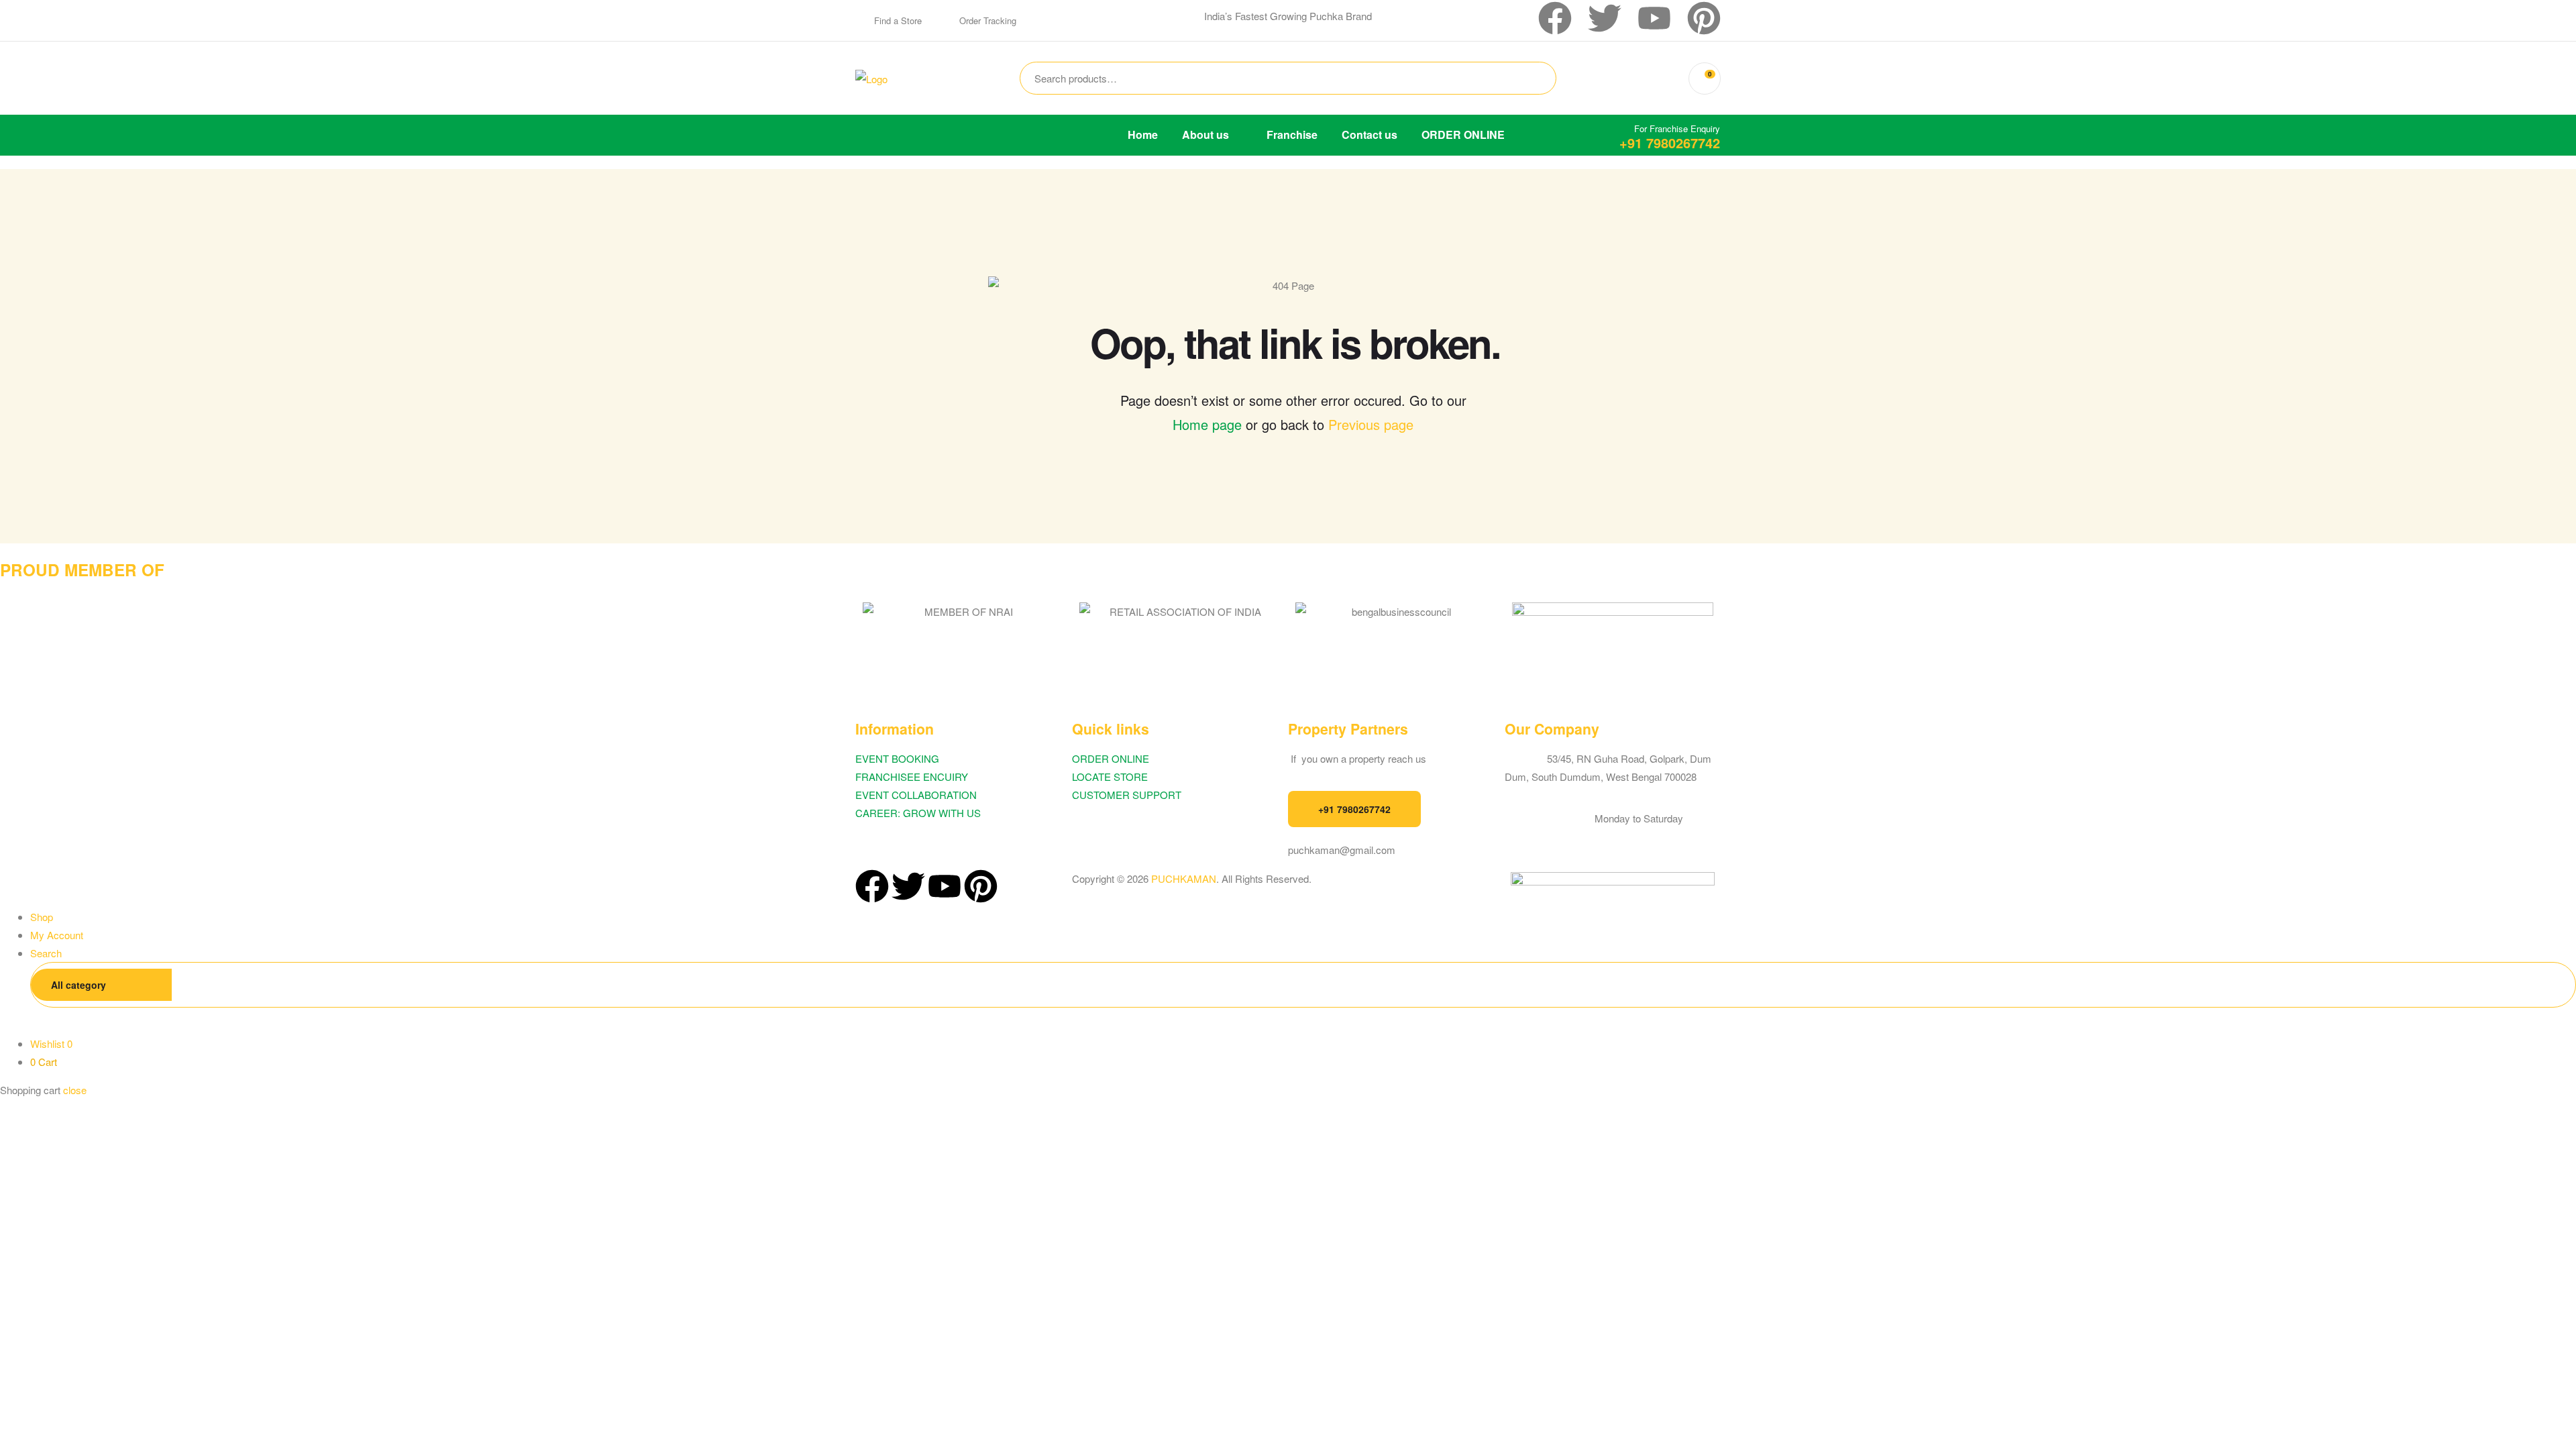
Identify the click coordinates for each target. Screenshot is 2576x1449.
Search (1525, 78)
